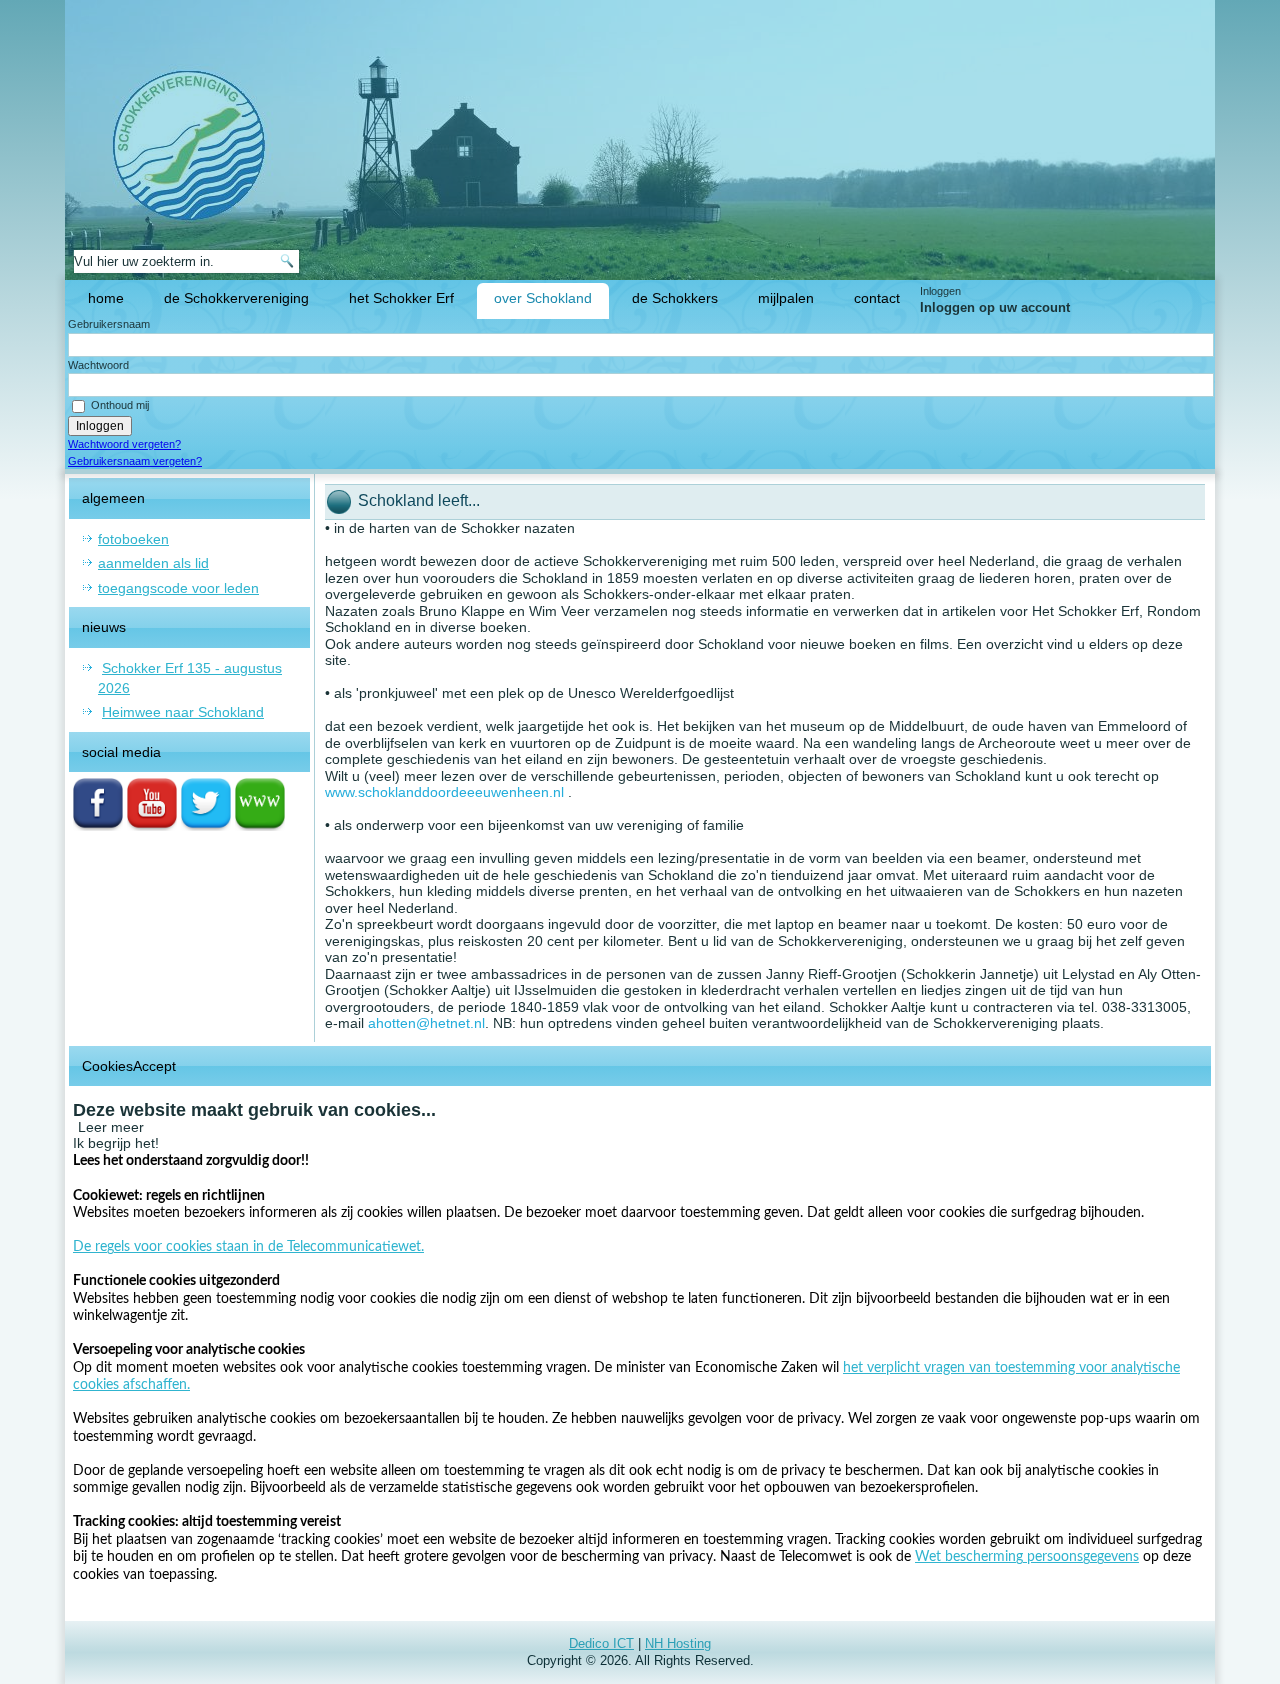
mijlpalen (786, 298)
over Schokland (543, 298)
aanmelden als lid (153, 563)
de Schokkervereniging (236, 298)
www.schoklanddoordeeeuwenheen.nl (444, 792)
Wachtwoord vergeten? (124, 444)
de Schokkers (675, 298)
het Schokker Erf (401, 298)
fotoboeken (133, 539)
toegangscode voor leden (178, 588)
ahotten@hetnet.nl (426, 1023)
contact (877, 298)
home (106, 298)
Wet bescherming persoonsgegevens (1027, 1557)
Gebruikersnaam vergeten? (135, 461)
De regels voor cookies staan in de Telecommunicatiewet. (248, 1247)
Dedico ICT (601, 1643)
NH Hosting (678, 1643)
